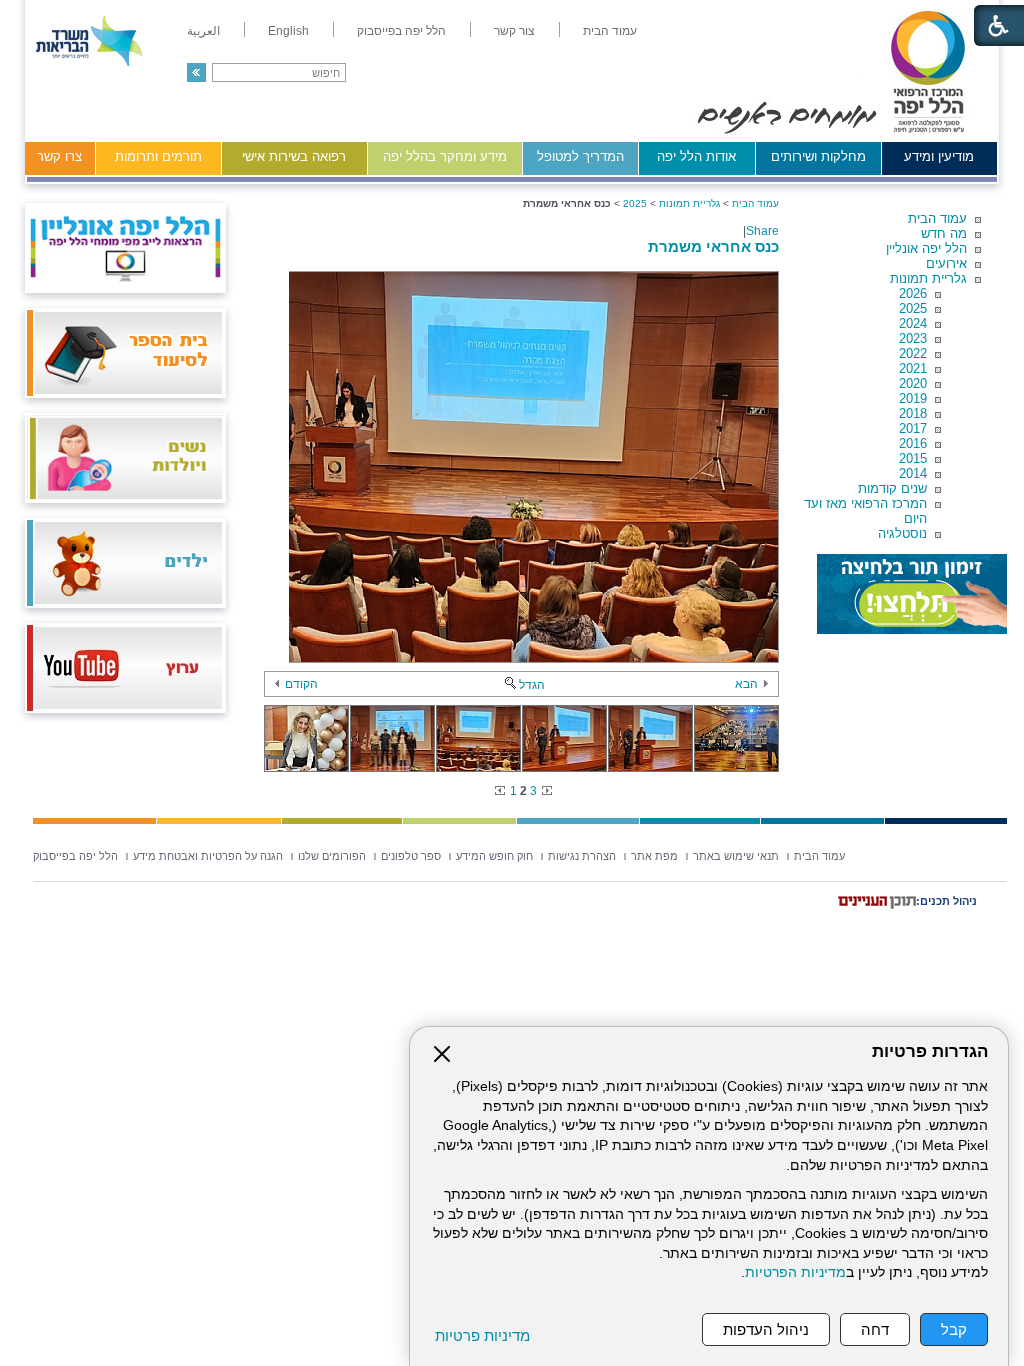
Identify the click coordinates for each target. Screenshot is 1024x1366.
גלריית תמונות (928, 278)
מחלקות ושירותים (818, 156)
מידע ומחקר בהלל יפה (445, 156)
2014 (913, 473)
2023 (913, 338)
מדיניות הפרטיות (795, 1272)
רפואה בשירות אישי (294, 156)
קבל (954, 1329)
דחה (875, 1329)
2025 (913, 308)
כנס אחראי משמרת (713, 246)
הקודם (301, 684)
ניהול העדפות (766, 1329)
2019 (913, 398)
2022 (913, 353)
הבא (746, 684)
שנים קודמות (892, 488)
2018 (913, 413)
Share (762, 231)
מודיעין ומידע (939, 156)
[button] (196, 72)
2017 (913, 428)
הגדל (532, 685)
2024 (913, 323)
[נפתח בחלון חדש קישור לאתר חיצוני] (912, 594)
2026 (913, 293)
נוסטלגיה (902, 533)
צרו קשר (59, 156)
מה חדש (944, 233)
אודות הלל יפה (696, 156)
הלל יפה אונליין (926, 248)
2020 (913, 383)
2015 (913, 458)
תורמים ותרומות (158, 156)
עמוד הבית (937, 218)
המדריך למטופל (580, 156)
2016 (913, 443)
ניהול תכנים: (946, 901)
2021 (913, 368)
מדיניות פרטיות (482, 1335)
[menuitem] (610, 31)
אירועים (946, 263)
